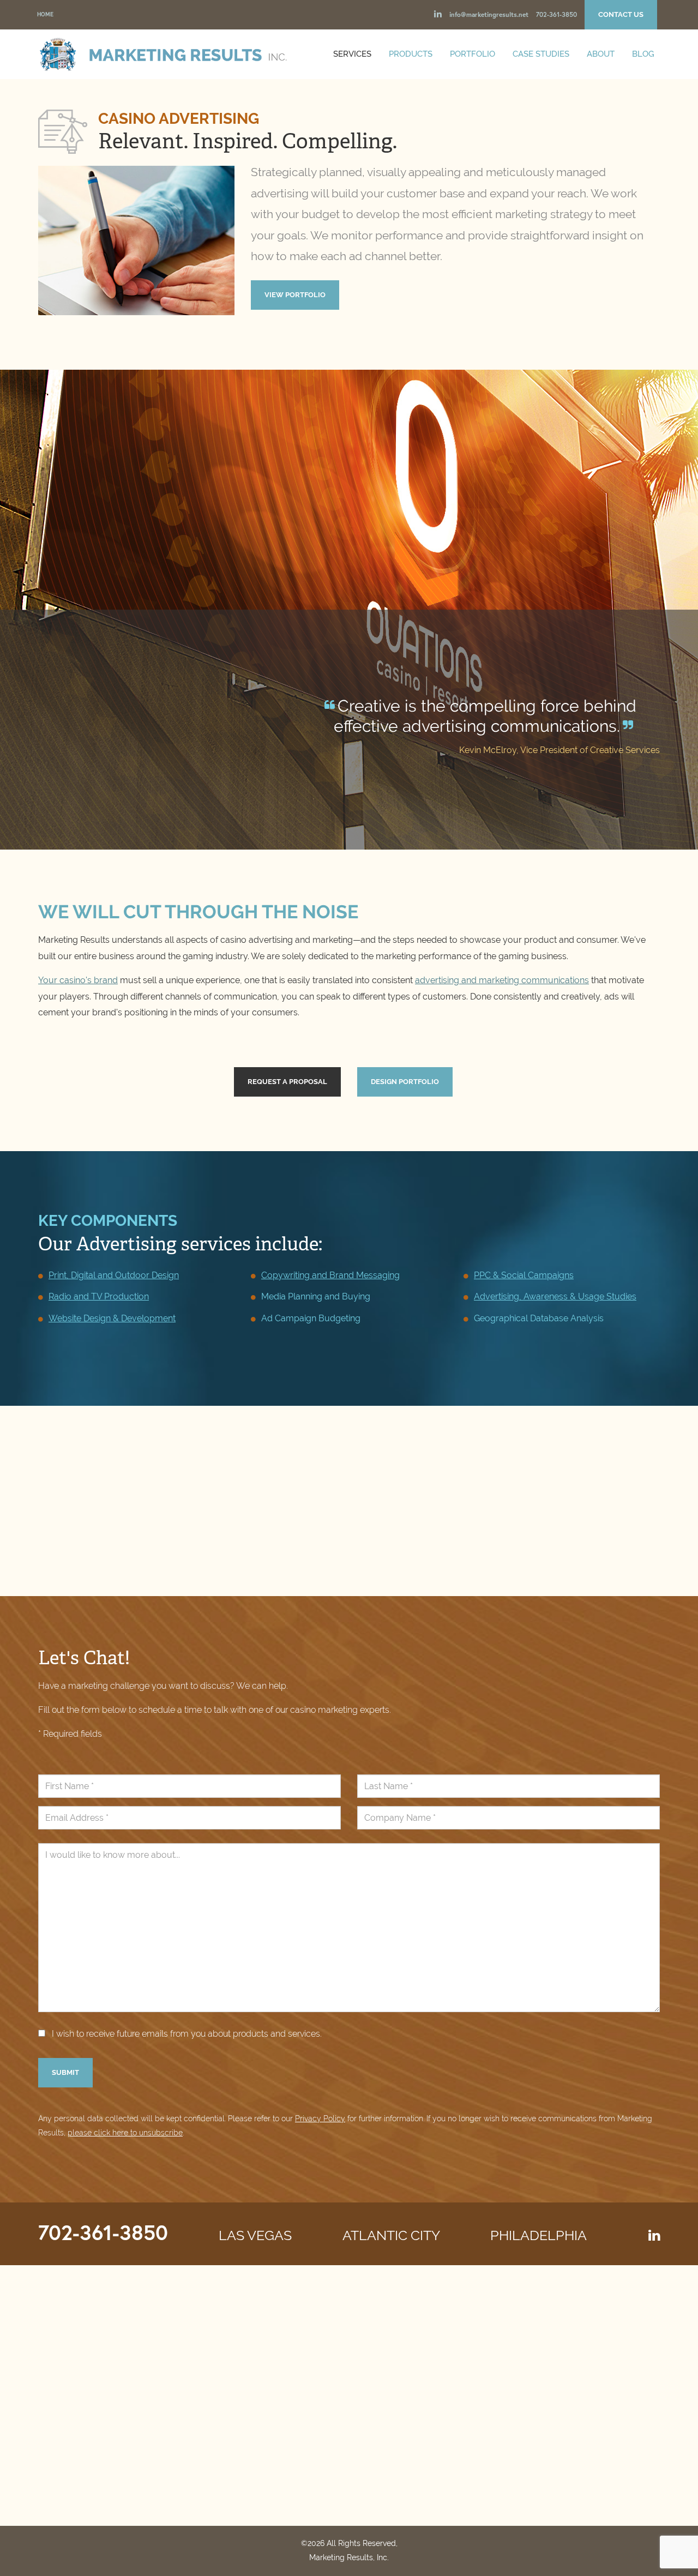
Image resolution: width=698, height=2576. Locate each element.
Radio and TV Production (99, 1296)
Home (45, 14)
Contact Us (621, 14)
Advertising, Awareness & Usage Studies (555, 1296)
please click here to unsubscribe (125, 2133)
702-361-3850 (556, 14)
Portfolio (473, 54)
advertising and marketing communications (502, 980)
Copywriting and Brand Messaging (330, 1275)
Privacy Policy (320, 2118)
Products (411, 54)
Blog (643, 54)
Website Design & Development (112, 1318)
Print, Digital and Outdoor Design (114, 1275)
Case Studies (541, 54)
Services (352, 54)
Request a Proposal (287, 1082)
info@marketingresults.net (489, 14)
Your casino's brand (78, 980)
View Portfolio (295, 295)
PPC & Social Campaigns (524, 1275)
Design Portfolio (405, 1082)
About (601, 54)
